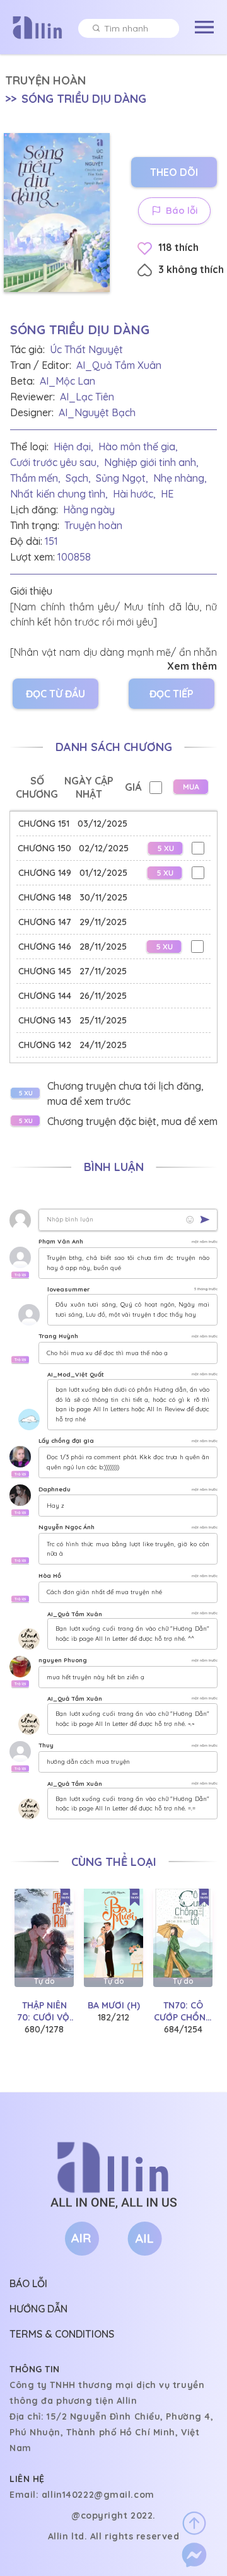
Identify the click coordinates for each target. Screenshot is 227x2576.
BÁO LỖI (28, 2283)
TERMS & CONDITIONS (62, 2334)
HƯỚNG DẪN (38, 2309)
